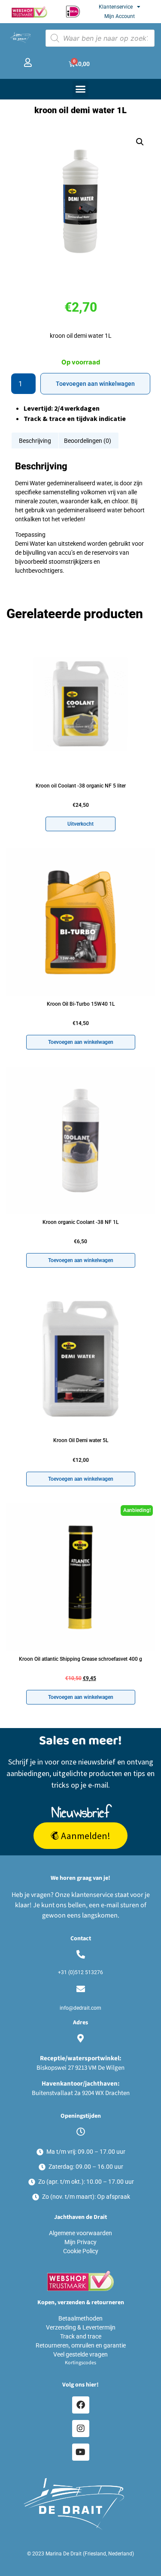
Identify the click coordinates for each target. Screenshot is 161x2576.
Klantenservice (116, 7)
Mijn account (120, 16)
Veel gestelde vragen (80, 2354)
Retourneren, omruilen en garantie (81, 2345)
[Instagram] (81, 2429)
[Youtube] (81, 2452)
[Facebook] (81, 2405)
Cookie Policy (81, 2251)
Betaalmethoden (80, 2318)
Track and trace (81, 2336)
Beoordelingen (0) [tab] (88, 441)
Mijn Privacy (80, 2242)
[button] (81, 89)
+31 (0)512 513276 (80, 1972)
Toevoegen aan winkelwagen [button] (81, 1042)
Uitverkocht (80, 824)
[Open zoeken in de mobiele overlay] (100, 38)
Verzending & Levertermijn (81, 2327)
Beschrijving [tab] (35, 441)
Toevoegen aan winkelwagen (95, 384)
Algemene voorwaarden (80, 2233)
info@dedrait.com (80, 2008)
